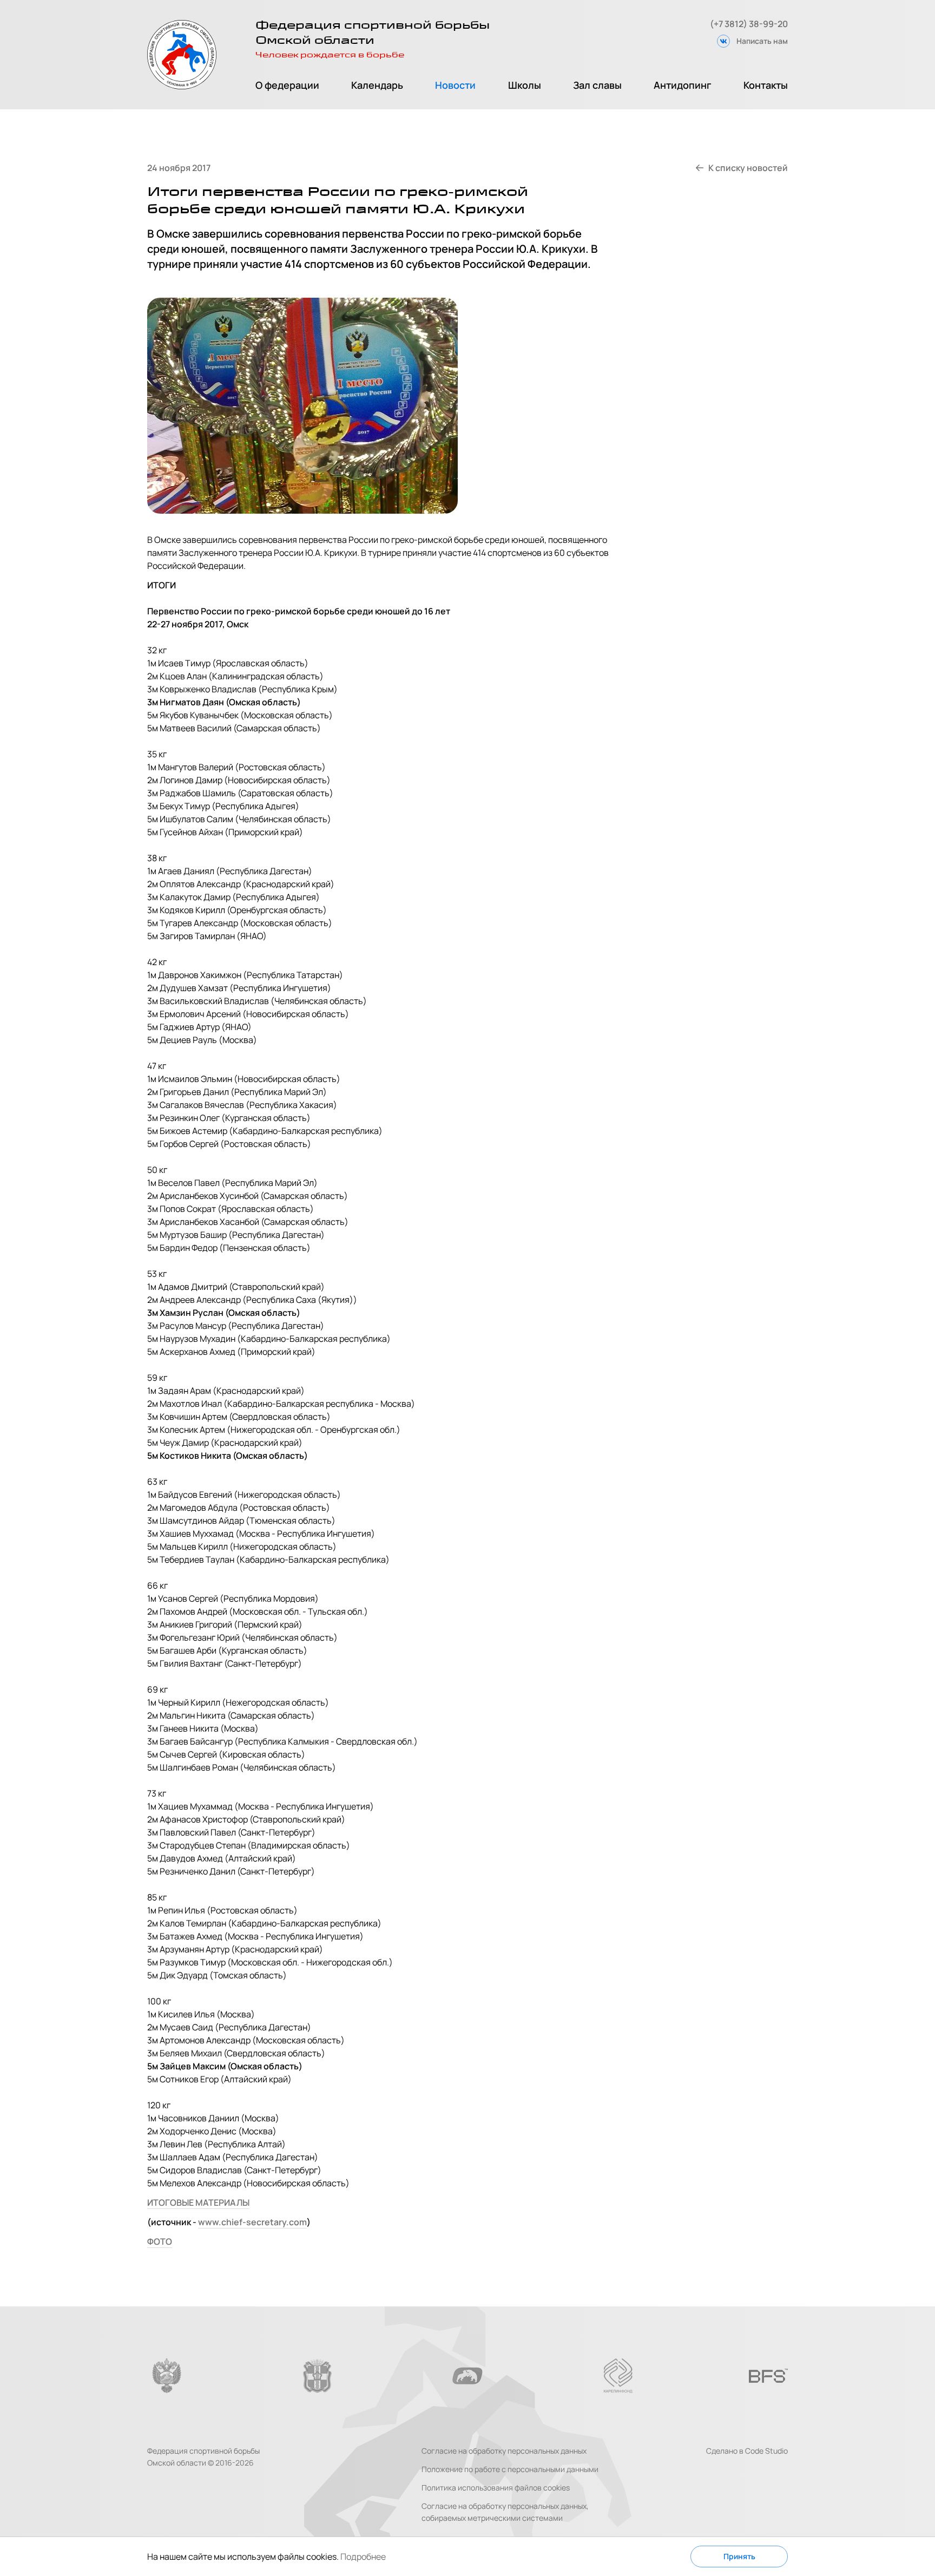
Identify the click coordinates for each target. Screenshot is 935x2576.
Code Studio (766, 2451)
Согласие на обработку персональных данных (504, 2451)
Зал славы (597, 85)
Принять (739, 2556)
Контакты (766, 85)
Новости (455, 85)
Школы (525, 85)
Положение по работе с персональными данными (510, 2469)
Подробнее (363, 2557)
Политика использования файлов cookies (496, 2487)
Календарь (377, 85)
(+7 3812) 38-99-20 (749, 24)
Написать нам (762, 41)
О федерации (287, 85)
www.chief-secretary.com (252, 2222)
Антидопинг (683, 85)
